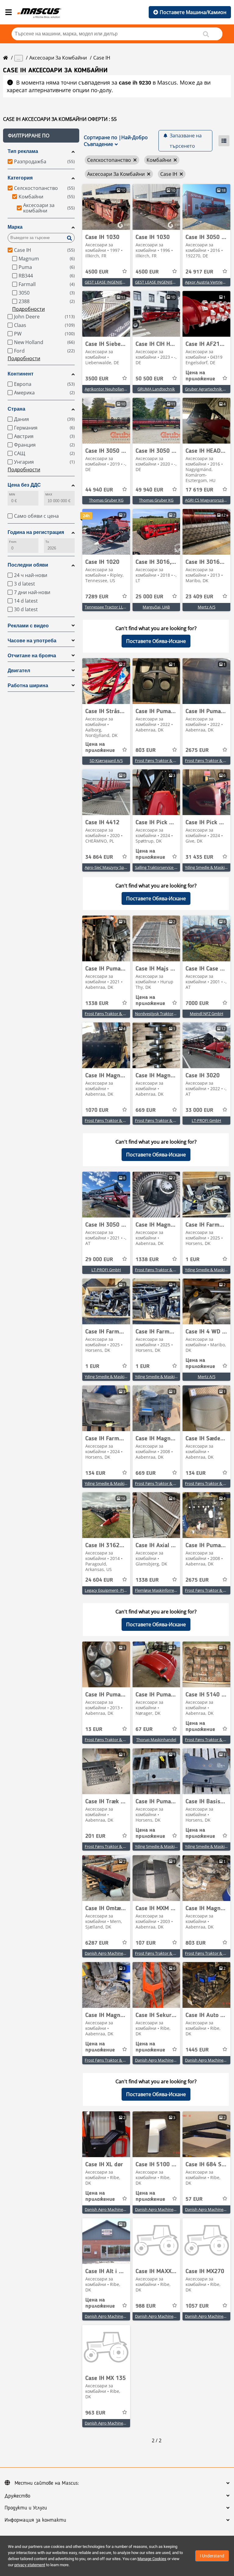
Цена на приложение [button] (200, 376)
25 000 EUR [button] (149, 597)
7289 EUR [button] (97, 597)
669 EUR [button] (146, 1110)
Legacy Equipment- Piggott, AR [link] (112, 1590)
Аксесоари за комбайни (58, 58)
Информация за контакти (35, 2520)
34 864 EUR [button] (99, 857)
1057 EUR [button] (197, 2306)
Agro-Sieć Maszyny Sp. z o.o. (110, 867)
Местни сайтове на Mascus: (47, 2483)
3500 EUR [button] (97, 379)
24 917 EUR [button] (199, 272)
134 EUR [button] (95, 1473)
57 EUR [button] (194, 2199)
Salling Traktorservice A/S (158, 867)
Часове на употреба (32, 641)
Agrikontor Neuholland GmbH (112, 389)
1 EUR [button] (193, 1260)
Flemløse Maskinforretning (159, 1590)
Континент (21, 374)
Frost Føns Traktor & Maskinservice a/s (170, 760)
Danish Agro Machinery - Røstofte (115, 1953)
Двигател (19, 671)
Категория (20, 178)
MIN (12, 494)
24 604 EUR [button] (99, 1580)
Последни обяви (28, 565)
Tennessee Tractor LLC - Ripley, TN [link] (116, 607)
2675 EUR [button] (197, 750)
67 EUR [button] (144, 1729)
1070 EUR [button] (97, 1110)
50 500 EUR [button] (149, 379)
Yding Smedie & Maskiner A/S (111, 1377)
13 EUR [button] (94, 1729)
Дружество (17, 2496)
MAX (49, 494)
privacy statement (30, 2565)
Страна (16, 409)
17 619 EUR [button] (199, 490)
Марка (15, 227)
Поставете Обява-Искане (156, 641)
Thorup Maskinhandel (156, 1740)
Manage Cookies (152, 2559)
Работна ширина (28, 686)
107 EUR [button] (146, 1943)
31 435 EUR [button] (199, 857)
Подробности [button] (28, 309)
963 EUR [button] (95, 2413)
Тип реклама (23, 151)
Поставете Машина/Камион (193, 12)
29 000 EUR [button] (99, 1260)
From (13, 542)
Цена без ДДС (24, 485)
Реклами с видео (28, 626)
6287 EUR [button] (97, 1943)
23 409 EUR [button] (199, 597)
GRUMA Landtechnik (156, 389)
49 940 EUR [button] (149, 490)
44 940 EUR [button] (99, 490)
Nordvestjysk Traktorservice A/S (164, 1014)
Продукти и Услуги (26, 2508)
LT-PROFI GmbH (206, 1120)
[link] (106, 207)
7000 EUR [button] (197, 1003)
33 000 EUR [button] (199, 1110)
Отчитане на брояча (32, 656)
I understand (212, 2556)
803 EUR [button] (146, 750)
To (47, 542)
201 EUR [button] (95, 1836)
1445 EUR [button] (197, 2050)
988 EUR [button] (146, 2306)
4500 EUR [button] (97, 272)
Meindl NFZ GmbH (207, 1014)
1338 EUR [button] (97, 1003)
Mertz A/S (207, 607)
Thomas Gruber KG (106, 500)
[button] (41, 136)
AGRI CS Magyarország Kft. (209, 500)
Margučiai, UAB (156, 607)
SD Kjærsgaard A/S (106, 760)
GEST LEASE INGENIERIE (106, 282)
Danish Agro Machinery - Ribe (161, 2060)
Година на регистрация (36, 532)
